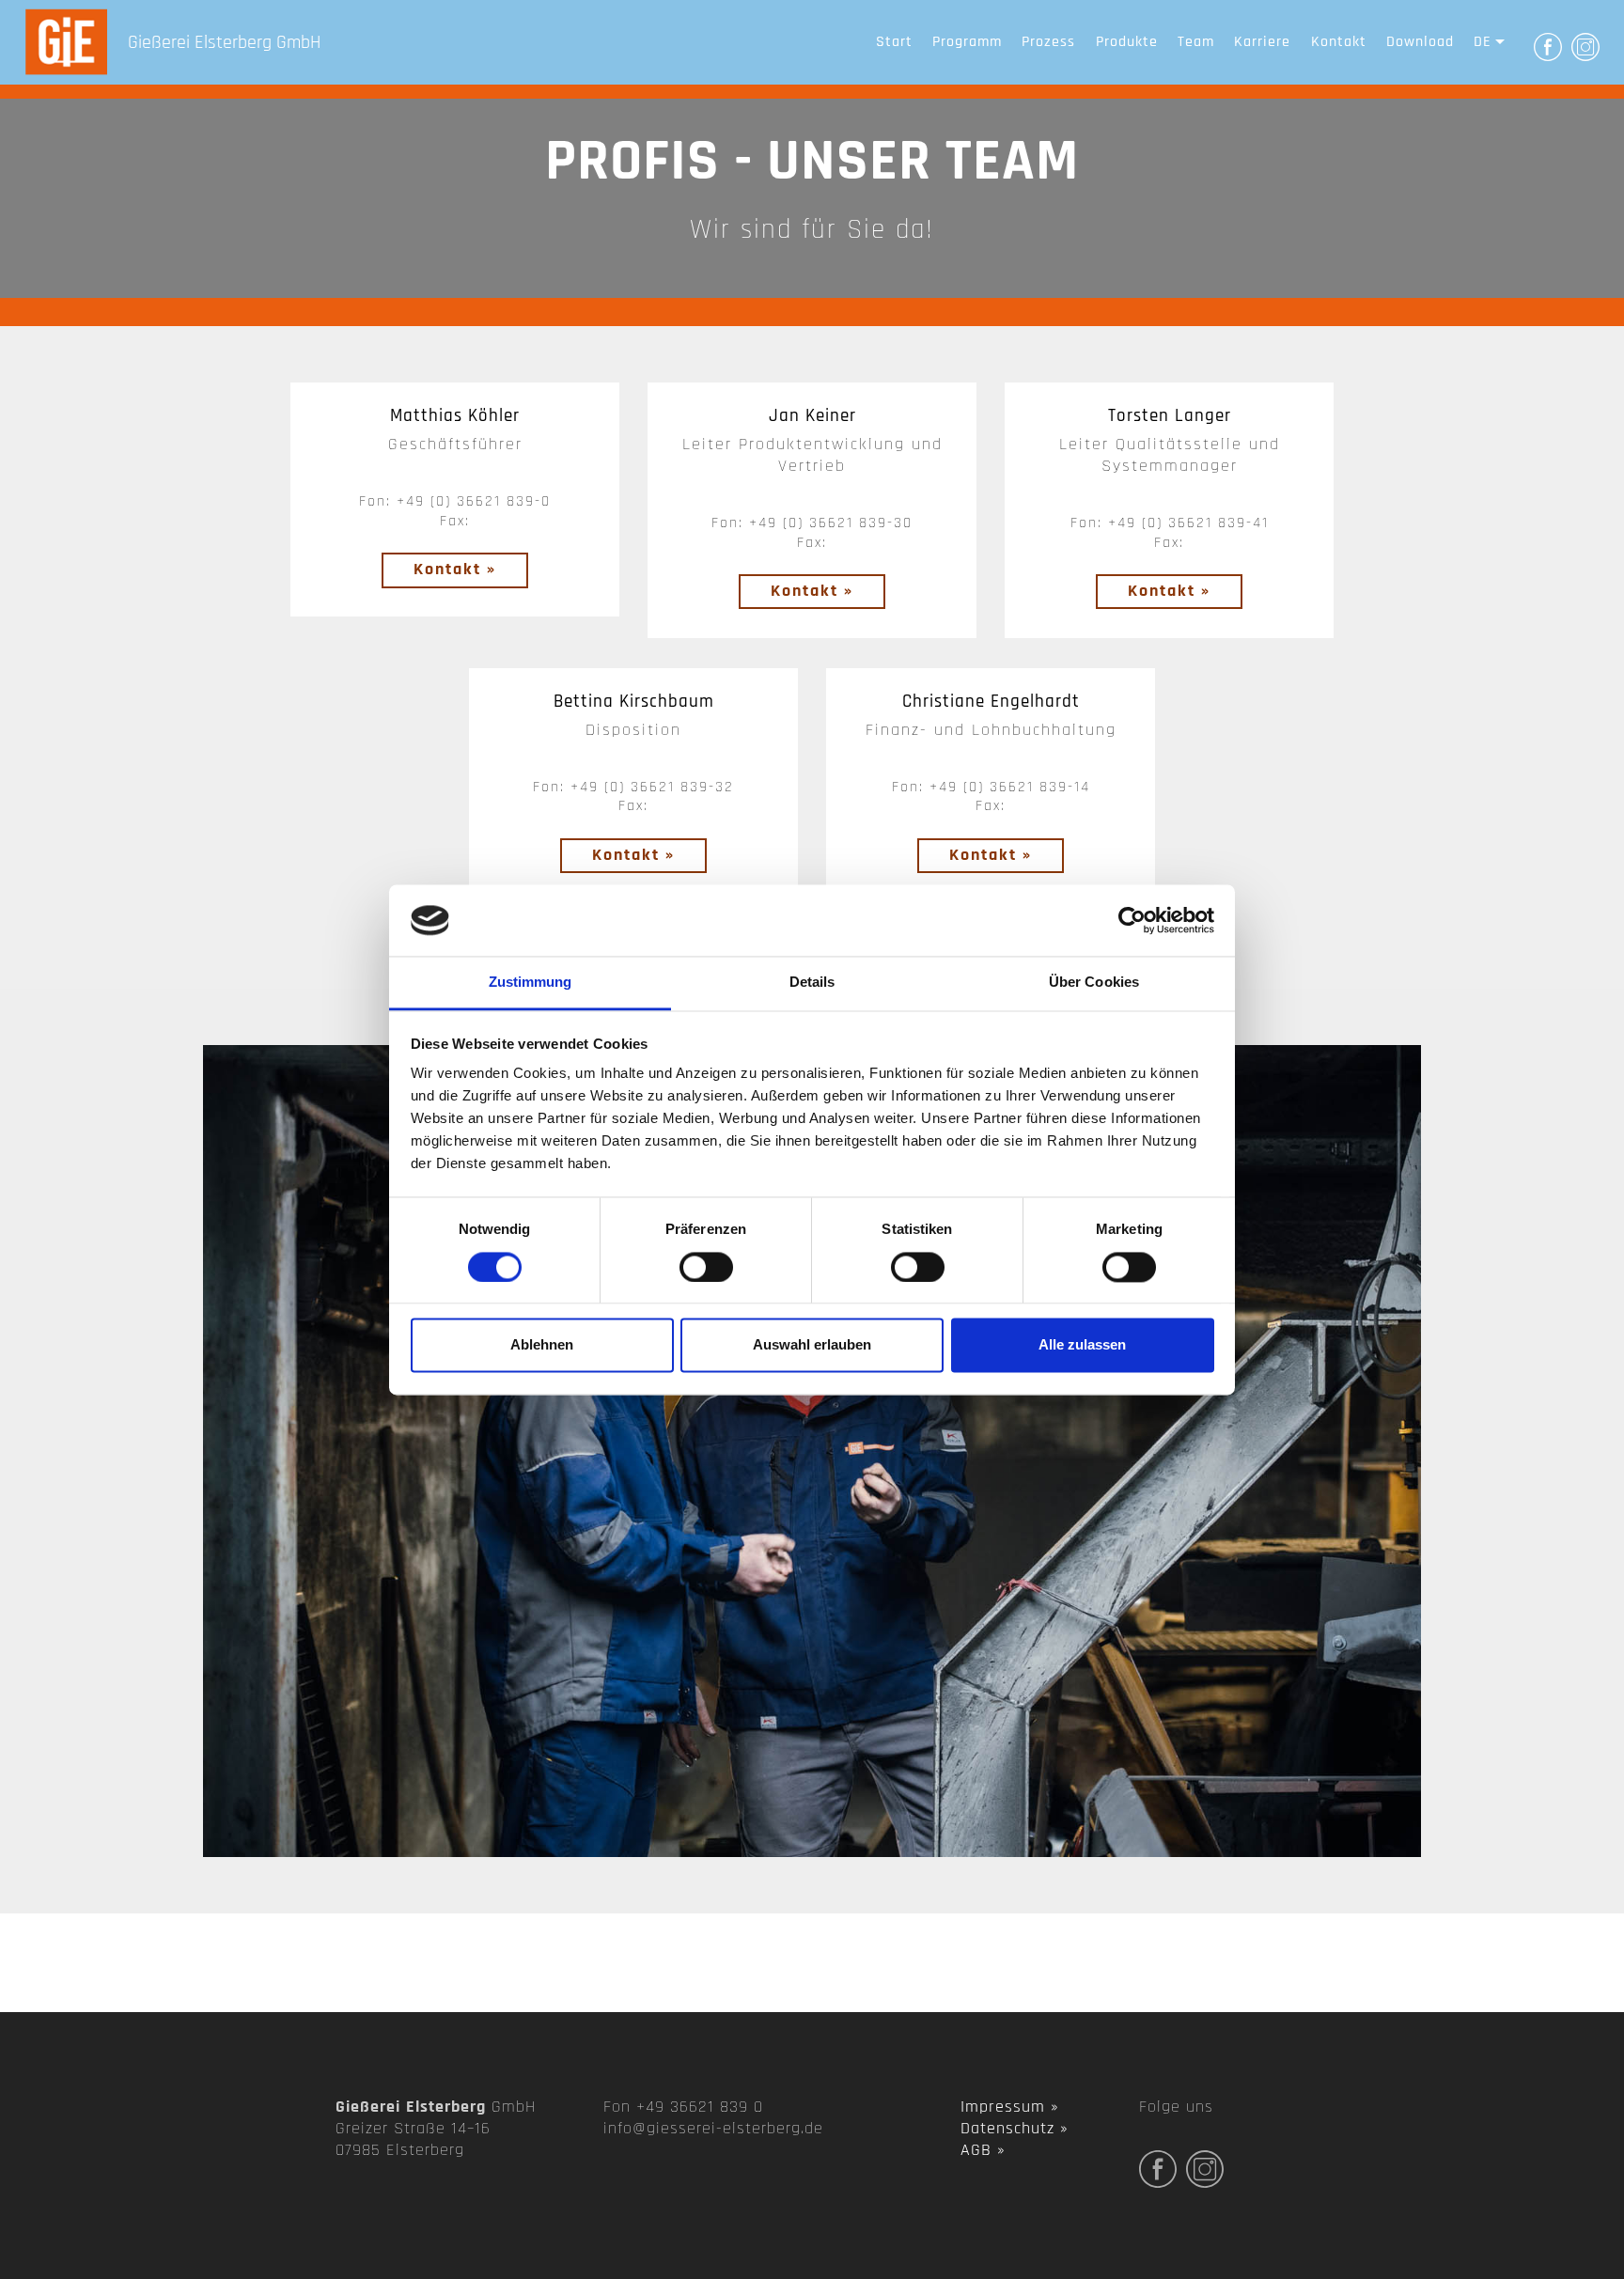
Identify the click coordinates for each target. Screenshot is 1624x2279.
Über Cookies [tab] (1094, 983)
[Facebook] (1548, 46)
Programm (967, 42)
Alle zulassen (1082, 1345)
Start (894, 42)
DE (1483, 42)
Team (1196, 42)
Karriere (1262, 42)
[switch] (706, 1267)
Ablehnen (542, 1345)
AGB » (983, 2150)
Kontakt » (455, 570)
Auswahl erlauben (812, 1345)
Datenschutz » (1015, 2129)
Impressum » (1010, 2107)
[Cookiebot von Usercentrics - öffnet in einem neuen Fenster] (1132, 920)
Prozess (1048, 42)
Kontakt (1339, 42)
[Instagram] (1585, 46)
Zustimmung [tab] (531, 983)
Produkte (1127, 42)
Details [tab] (812, 983)
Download (1420, 42)
